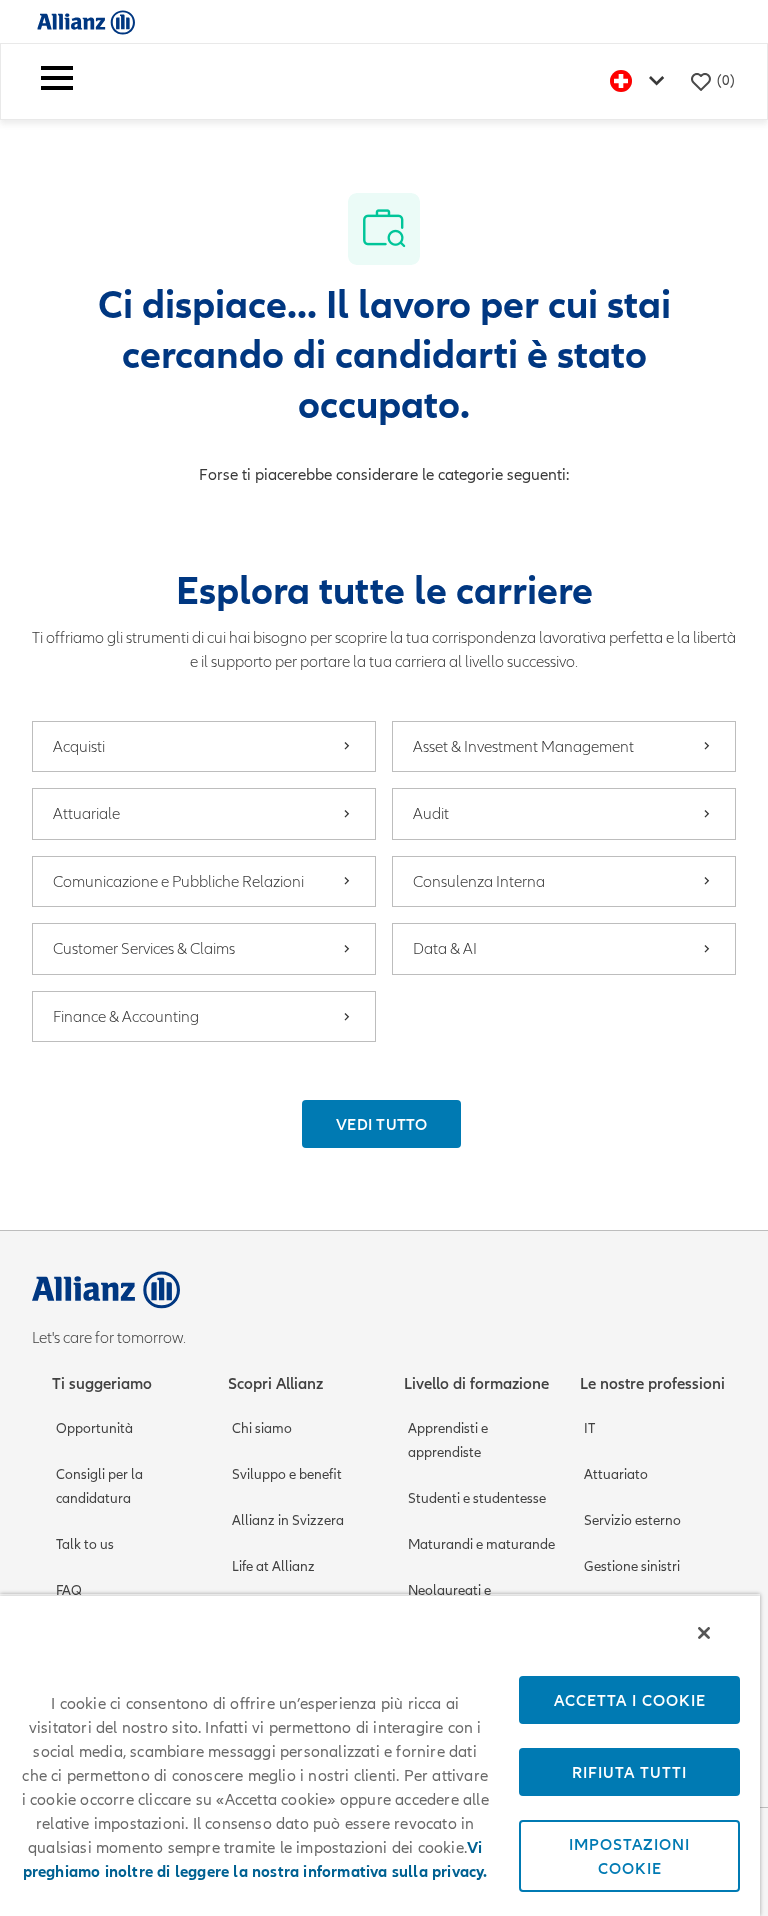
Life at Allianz (273, 1566)
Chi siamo (262, 1428)
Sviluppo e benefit (287, 1474)
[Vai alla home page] (86, 21)
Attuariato (616, 1474)
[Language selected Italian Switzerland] (641, 81)
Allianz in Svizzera (288, 1520)
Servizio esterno (632, 1520)
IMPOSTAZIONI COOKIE (629, 1856)
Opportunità (94, 1428)
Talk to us (85, 1544)
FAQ (69, 1590)
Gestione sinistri (632, 1566)
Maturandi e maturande (481, 1544)
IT (589, 1428)
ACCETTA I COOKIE (630, 1700)
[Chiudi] (704, 1633)
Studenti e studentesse (477, 1498)
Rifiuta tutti (629, 1772)
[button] (381, 1124)
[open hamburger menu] (57, 81)
